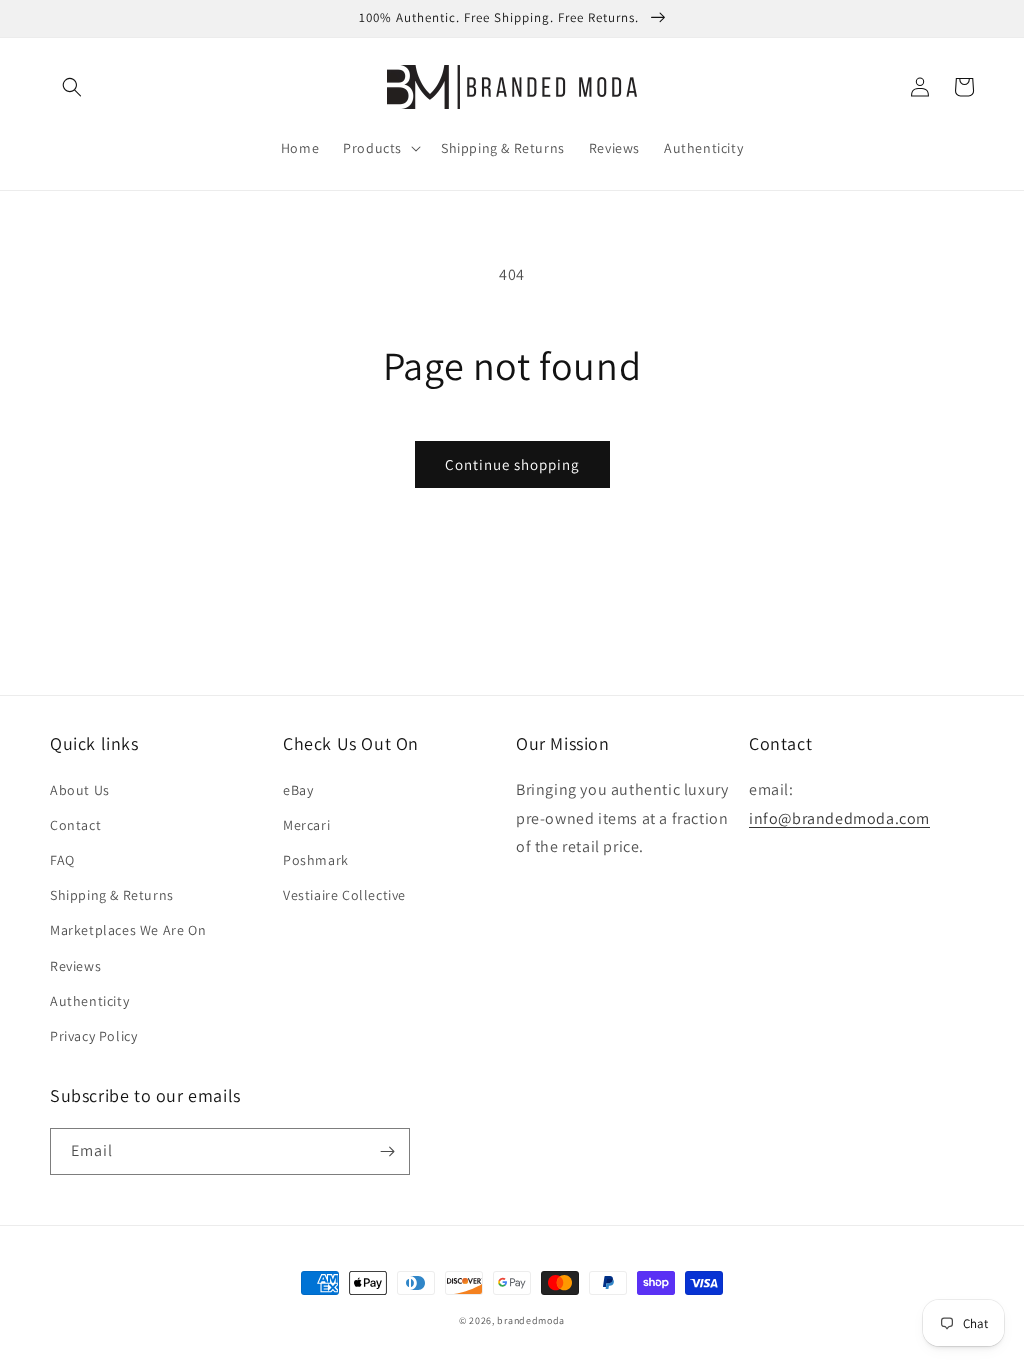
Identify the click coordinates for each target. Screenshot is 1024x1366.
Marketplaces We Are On (128, 930)
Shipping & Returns (112, 895)
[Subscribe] (387, 1151)
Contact (75, 825)
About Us (80, 790)
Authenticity (89, 1001)
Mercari (306, 825)
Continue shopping (512, 464)
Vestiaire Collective (344, 895)
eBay (298, 790)
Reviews (75, 966)
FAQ (62, 860)
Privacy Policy (93, 1036)
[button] (72, 87)
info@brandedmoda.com (839, 818)
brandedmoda (531, 1320)
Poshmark (316, 860)
